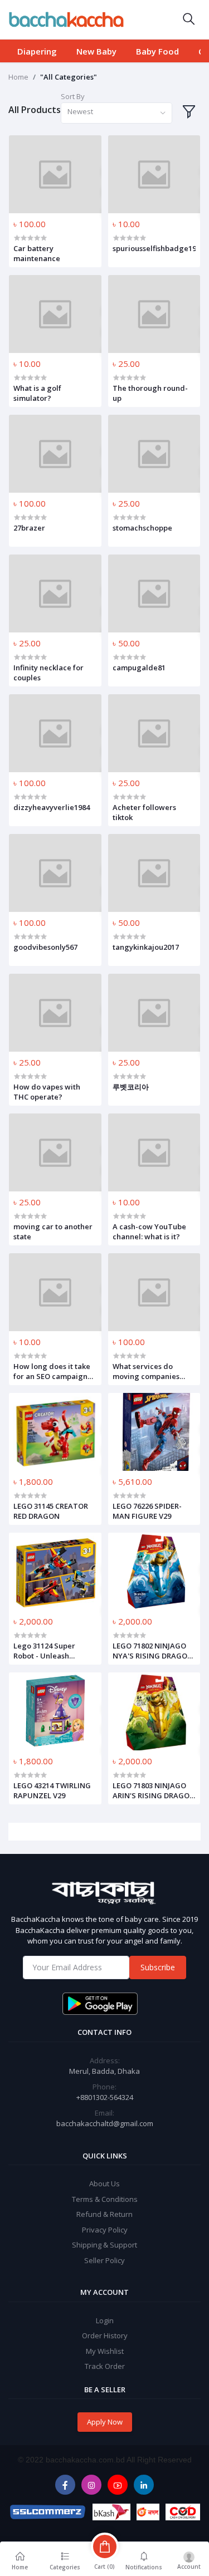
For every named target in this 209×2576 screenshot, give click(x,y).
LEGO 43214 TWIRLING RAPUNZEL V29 (52, 1790)
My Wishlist (105, 2351)
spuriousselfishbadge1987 (154, 248)
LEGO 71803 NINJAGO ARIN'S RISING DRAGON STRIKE (154, 1790)
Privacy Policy (105, 2230)
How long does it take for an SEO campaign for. (52, 1371)
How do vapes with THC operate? (47, 1092)
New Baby (96, 51)
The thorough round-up (150, 393)
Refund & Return (104, 2214)
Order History (105, 2335)
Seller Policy (104, 2260)
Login (105, 2320)
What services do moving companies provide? (146, 1371)
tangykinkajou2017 (146, 947)
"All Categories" (69, 77)
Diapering (37, 51)
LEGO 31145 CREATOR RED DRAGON (51, 1511)
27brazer (29, 528)
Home (18, 77)
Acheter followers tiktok (144, 812)
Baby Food (157, 51)
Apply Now (105, 2422)
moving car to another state (53, 1231)
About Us (104, 2184)
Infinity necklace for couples (48, 673)
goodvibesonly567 (45, 947)
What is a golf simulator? (37, 393)
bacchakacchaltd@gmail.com (105, 2123)
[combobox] (116, 113)
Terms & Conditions (105, 2199)
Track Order (105, 2366)
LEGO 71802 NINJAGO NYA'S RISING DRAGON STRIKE (153, 1651)
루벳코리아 (131, 1087)
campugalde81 (139, 668)
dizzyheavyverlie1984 (52, 807)
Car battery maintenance (37, 253)
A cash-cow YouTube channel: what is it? (149, 1231)
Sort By (73, 96)
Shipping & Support (104, 2245)
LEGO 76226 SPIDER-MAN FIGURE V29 (147, 1511)
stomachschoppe (142, 528)
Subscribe (158, 1967)
